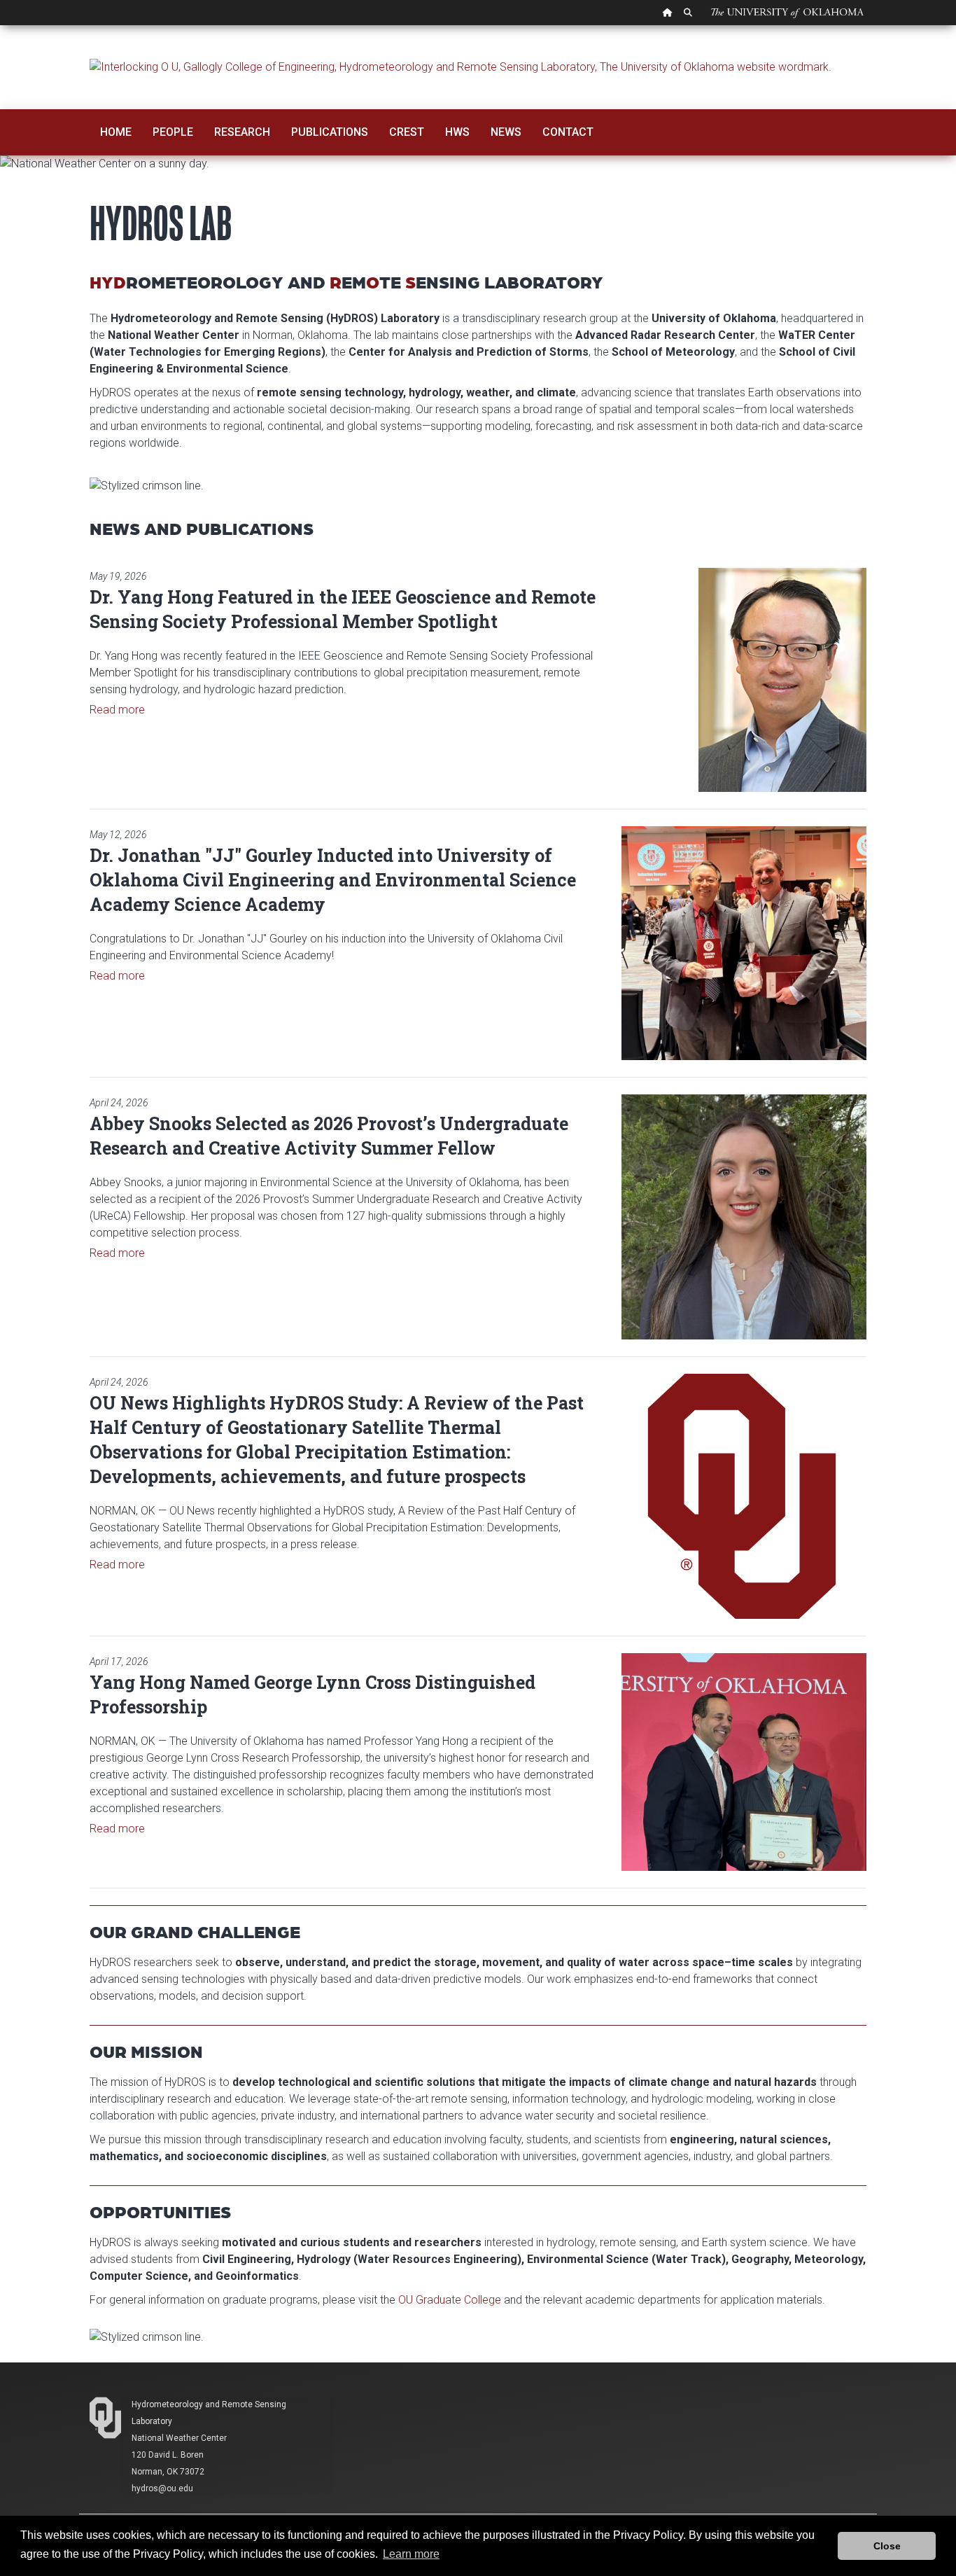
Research (242, 132)
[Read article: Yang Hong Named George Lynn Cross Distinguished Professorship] (744, 1762)
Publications (330, 132)
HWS (457, 132)
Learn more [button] (411, 2554)
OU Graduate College (450, 2300)
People (173, 132)
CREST (407, 132)
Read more (117, 710)
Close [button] (887, 2546)
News (506, 132)
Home (116, 132)
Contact (568, 132)
